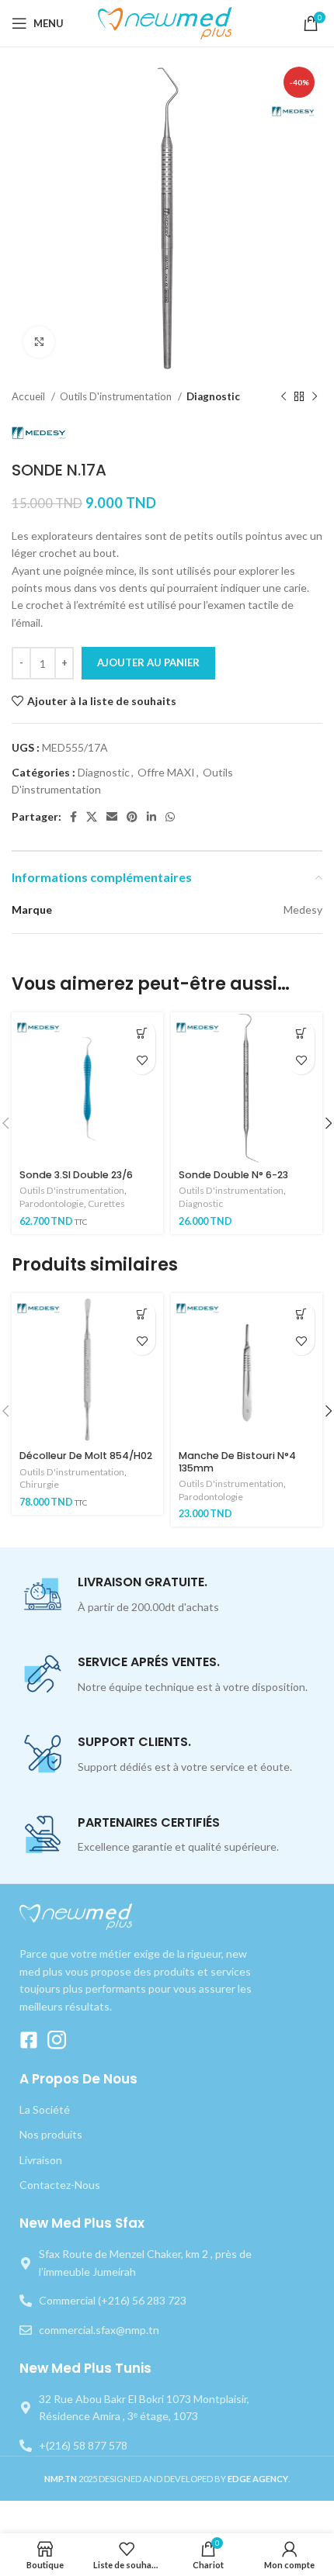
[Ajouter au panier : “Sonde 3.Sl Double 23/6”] (142, 1034)
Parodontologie (52, 1203)
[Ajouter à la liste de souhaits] (142, 1061)
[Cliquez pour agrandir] (39, 342)
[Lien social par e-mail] (112, 817)
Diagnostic (213, 396)
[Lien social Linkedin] (151, 817)
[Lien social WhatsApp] (170, 817)
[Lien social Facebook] (73, 817)
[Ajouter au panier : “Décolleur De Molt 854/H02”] (142, 1314)
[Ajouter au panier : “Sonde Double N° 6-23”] (301, 1034)
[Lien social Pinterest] (132, 817)
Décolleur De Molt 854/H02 (86, 1456)
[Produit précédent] (284, 397)
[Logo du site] (167, 22)
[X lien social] (92, 817)
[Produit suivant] (315, 397)
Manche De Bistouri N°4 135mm (237, 1461)
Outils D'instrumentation (117, 396)
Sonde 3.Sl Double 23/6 (76, 1175)
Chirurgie (39, 1484)
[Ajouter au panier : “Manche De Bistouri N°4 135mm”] (301, 1314)
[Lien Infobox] (167, 1595)
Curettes (106, 1203)
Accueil (30, 396)
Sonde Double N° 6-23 (233, 1175)
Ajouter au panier (148, 662)
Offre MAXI (166, 772)
